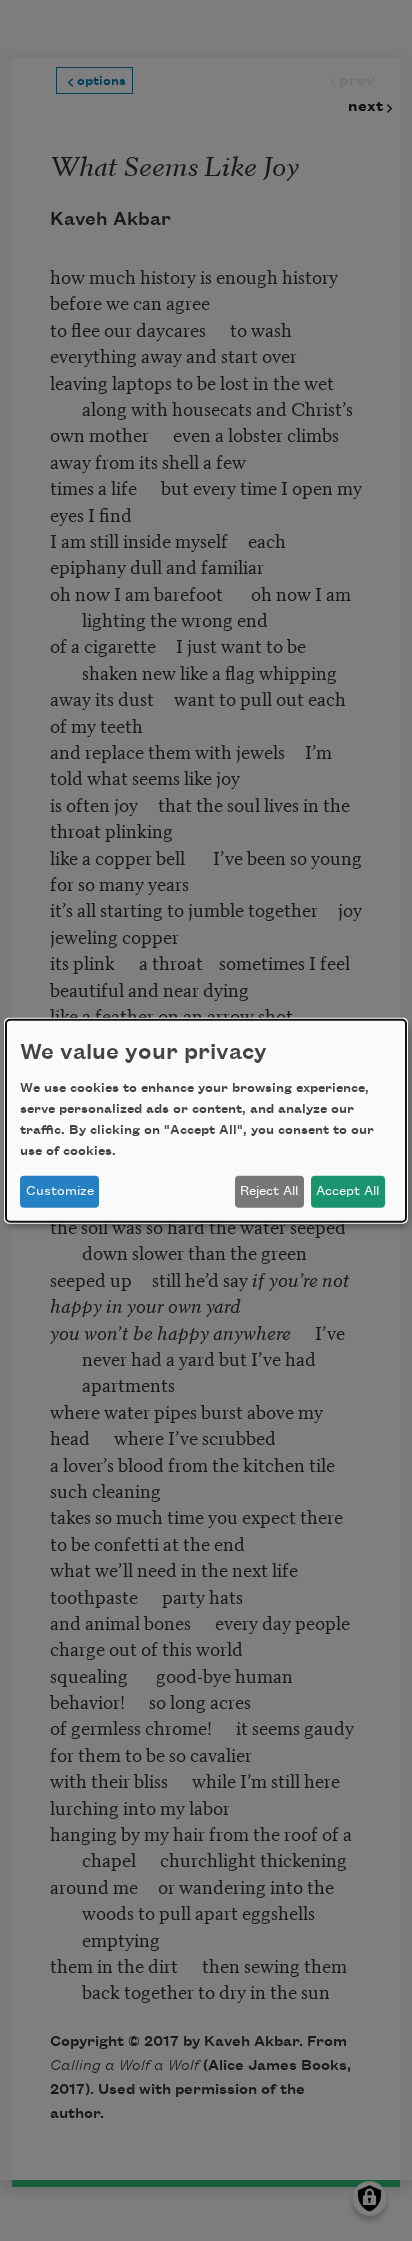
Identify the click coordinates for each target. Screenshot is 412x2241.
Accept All (347, 1191)
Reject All (269, 1191)
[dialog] (206, 1120)
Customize (60, 1191)
